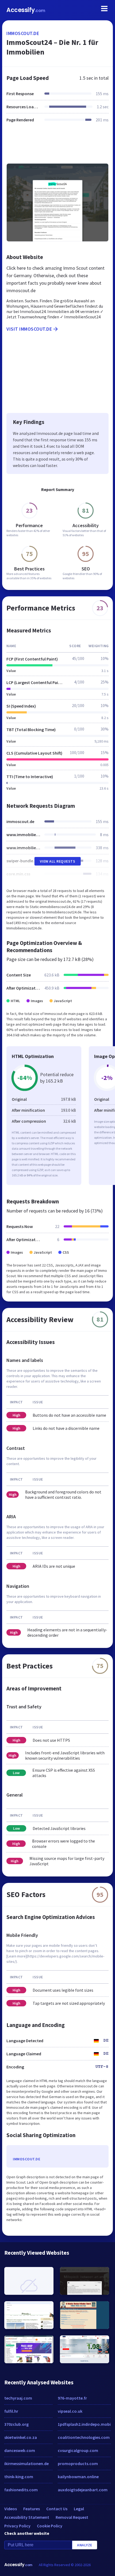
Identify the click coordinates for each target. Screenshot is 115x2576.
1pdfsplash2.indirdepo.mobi (84, 2424)
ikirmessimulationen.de (26, 2463)
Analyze (85, 2545)
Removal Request (72, 2517)
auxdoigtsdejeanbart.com (83, 2490)
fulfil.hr (11, 2411)
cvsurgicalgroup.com (78, 2450)
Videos (11, 2509)
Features (32, 2509)
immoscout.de (23, 33)
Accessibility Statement (27, 2517)
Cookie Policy (50, 2526)
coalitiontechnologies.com (84, 2437)
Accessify (26, 10)
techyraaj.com (18, 2398)
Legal (79, 2509)
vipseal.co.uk (70, 2411)
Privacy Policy (17, 2526)
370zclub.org (16, 2424)
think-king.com (19, 2477)
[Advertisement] (57, 146)
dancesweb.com (20, 2450)
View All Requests (58, 861)
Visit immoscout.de (29, 329)
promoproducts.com (78, 2463)
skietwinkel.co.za (21, 2437)
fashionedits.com (21, 2490)
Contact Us (57, 2509)
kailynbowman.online (78, 2477)
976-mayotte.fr (72, 2398)
